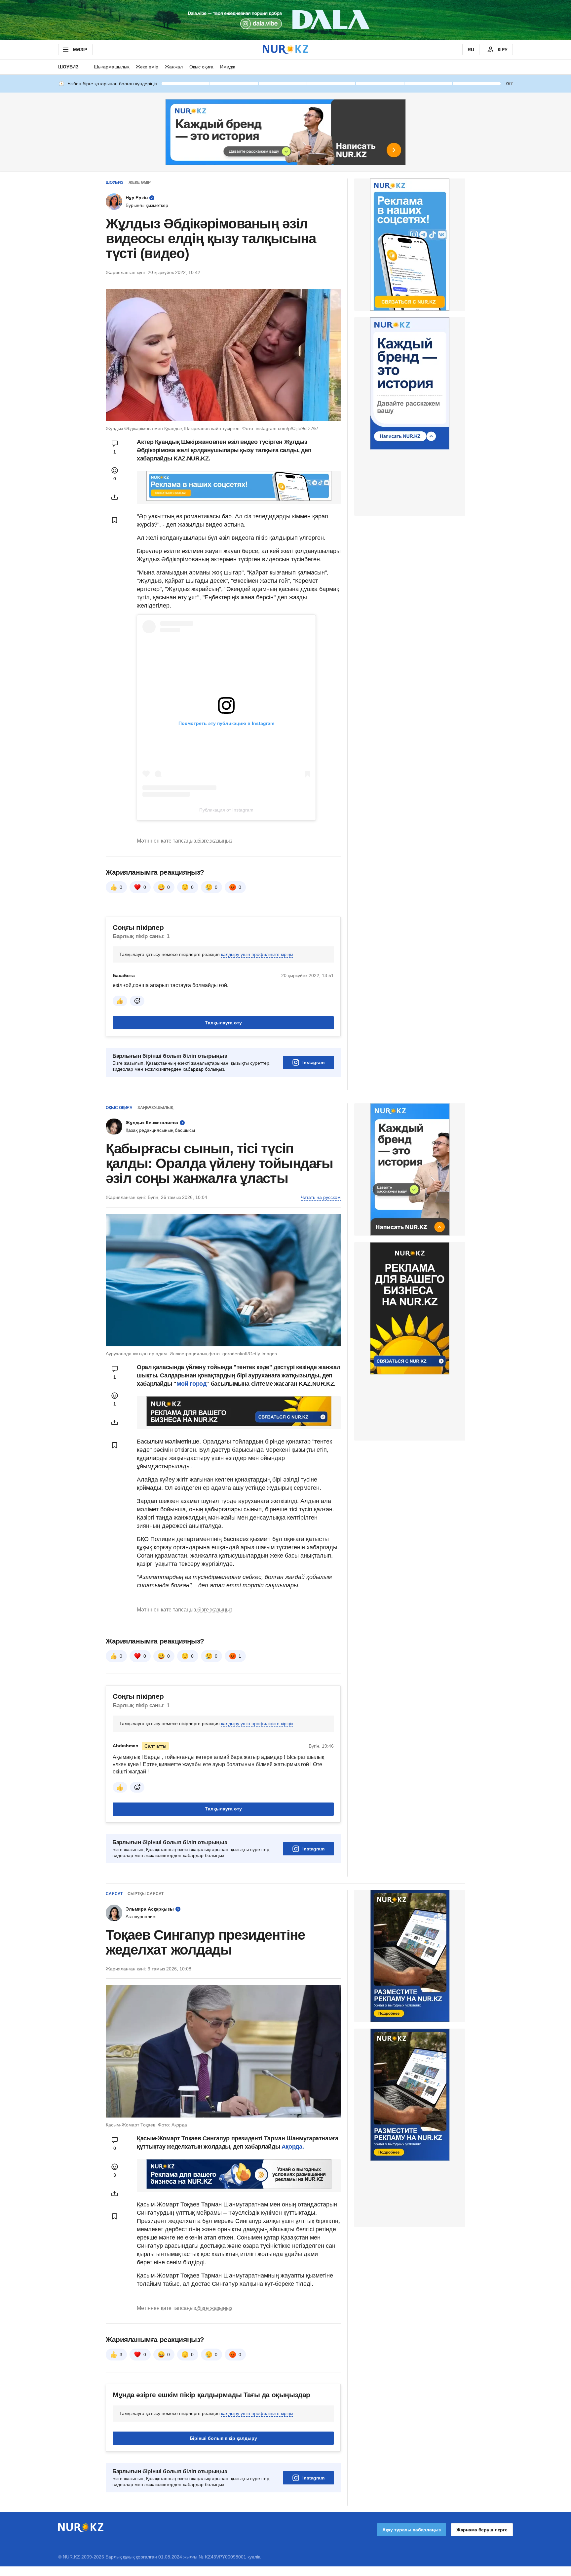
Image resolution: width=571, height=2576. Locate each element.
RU (471, 50)
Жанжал (174, 67)
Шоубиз (68, 67)
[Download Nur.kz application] (285, 20)
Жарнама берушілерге (482, 2530)
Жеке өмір (147, 67)
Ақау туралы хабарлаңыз (412, 2530)
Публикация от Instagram (226, 810)
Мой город (191, 1384)
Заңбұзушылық (155, 1108)
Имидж (228, 67)
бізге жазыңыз (215, 841)
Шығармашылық (112, 67)
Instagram (313, 1062)
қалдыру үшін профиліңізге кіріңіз (257, 954)
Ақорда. (292, 2147)
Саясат (114, 1894)
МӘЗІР (80, 50)
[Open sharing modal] (115, 497)
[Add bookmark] (115, 520)
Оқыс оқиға (201, 67)
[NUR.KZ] (285, 49)
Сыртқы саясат (146, 1894)
